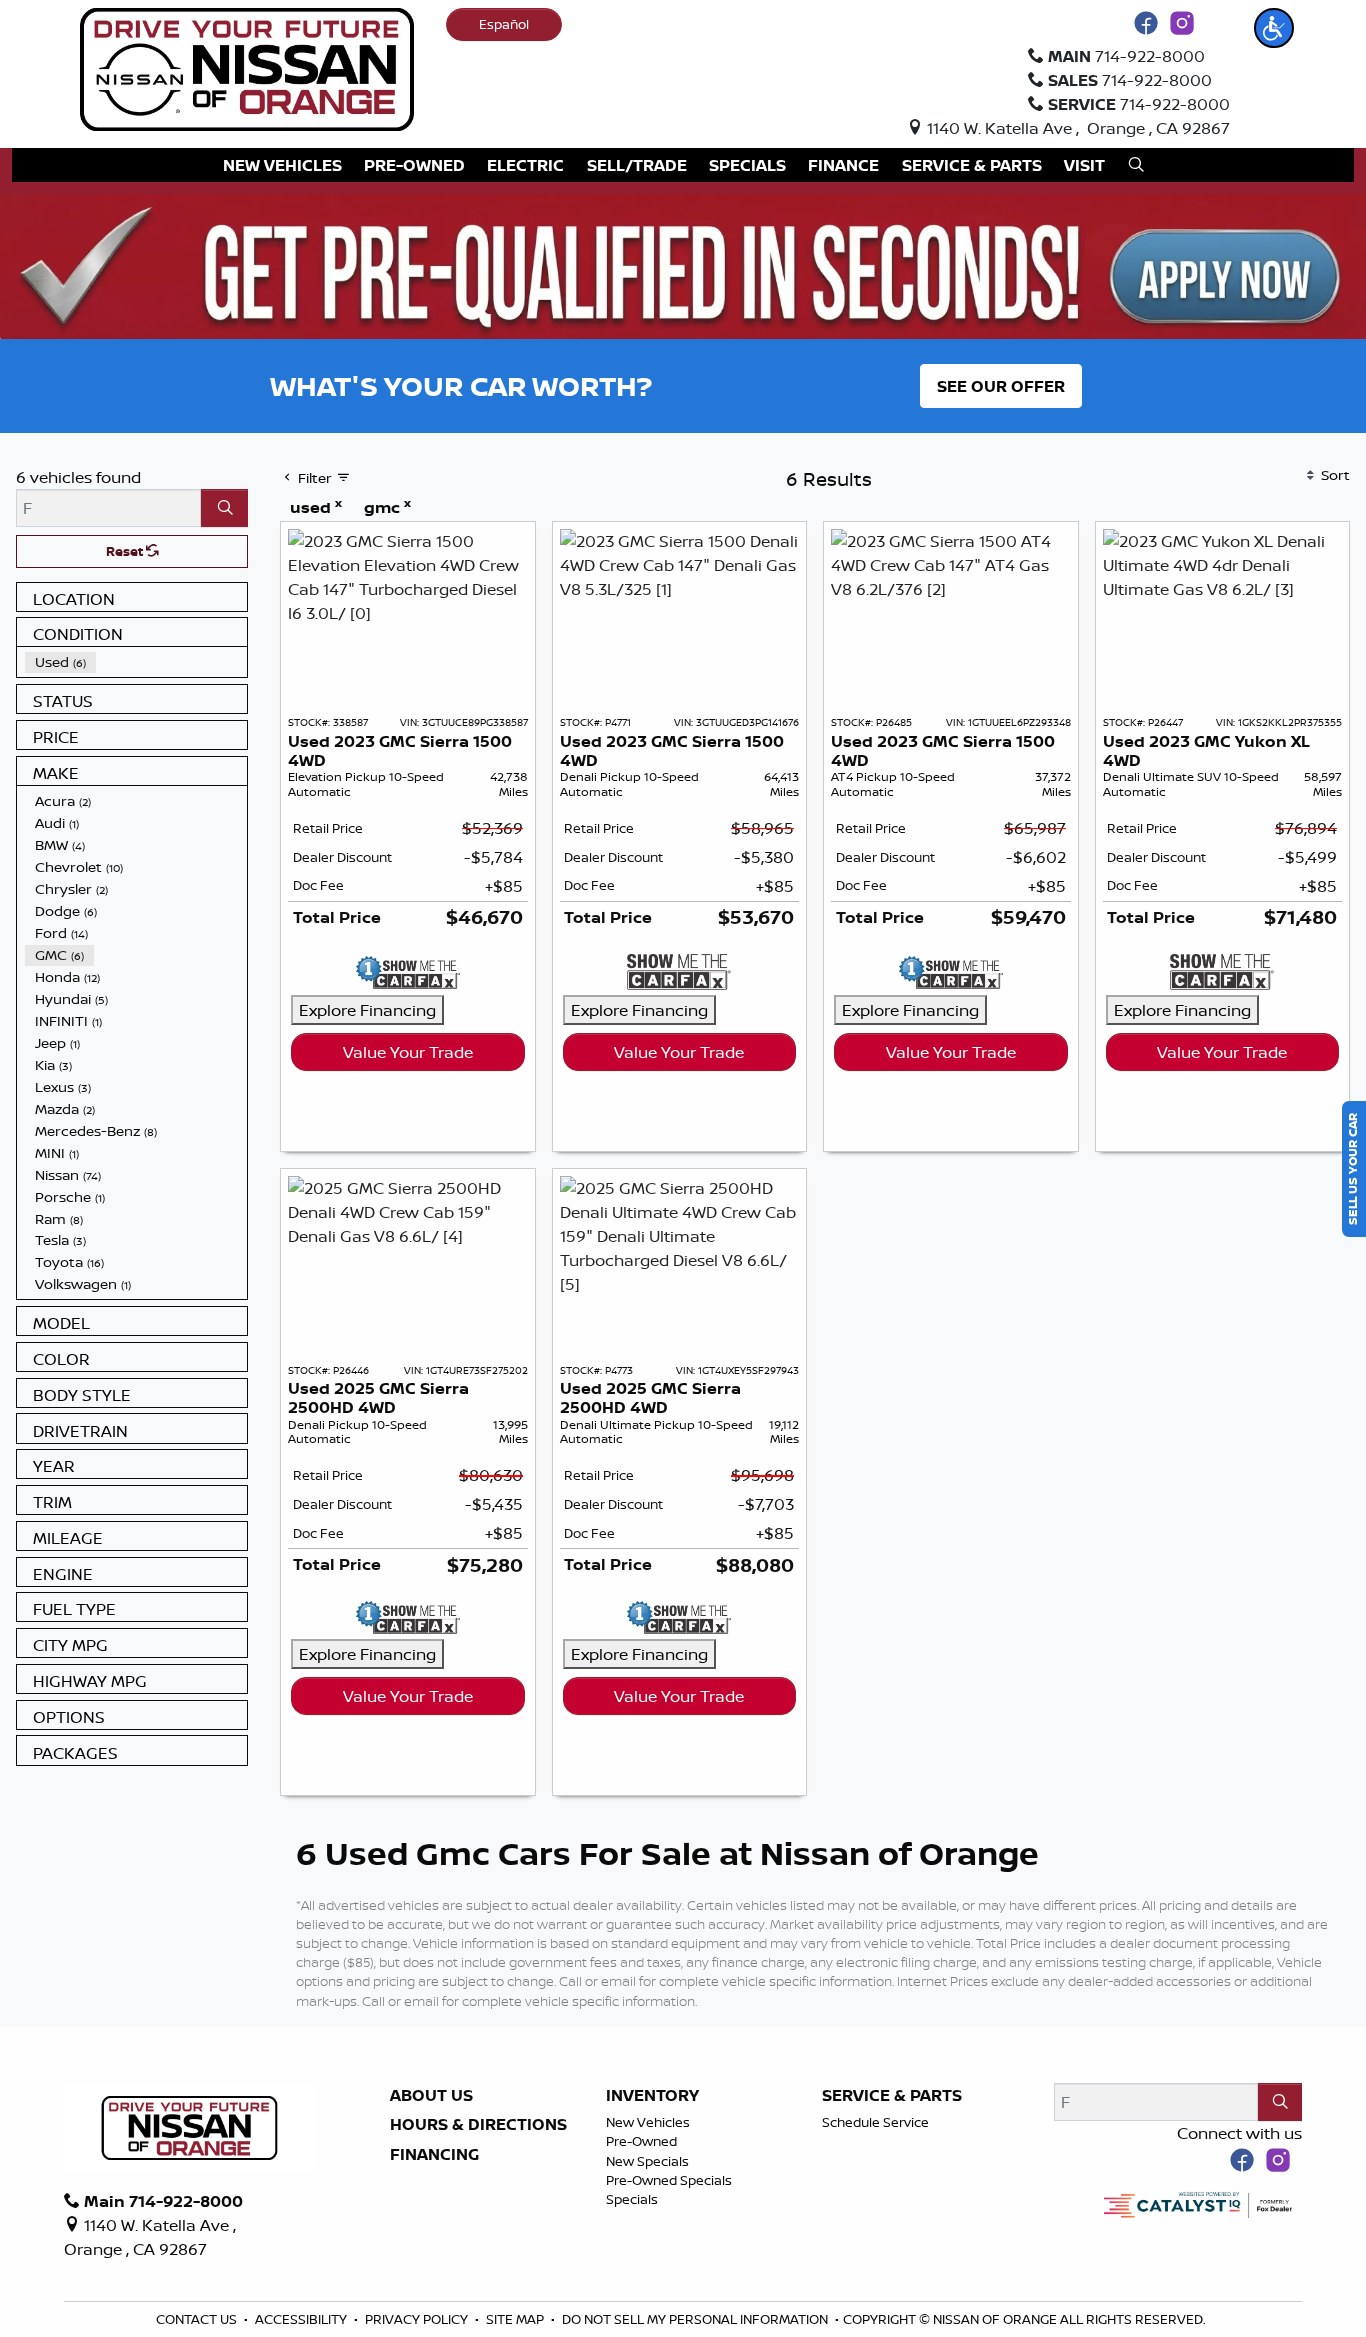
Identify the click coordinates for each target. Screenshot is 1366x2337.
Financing (434, 2155)
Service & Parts (892, 2096)
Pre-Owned (641, 2141)
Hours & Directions (478, 2125)
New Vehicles (648, 2122)
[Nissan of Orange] (247, 68)
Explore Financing (367, 1010)
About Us (431, 2096)
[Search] (224, 508)
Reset (126, 551)
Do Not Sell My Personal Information (696, 2319)
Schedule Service (875, 2122)
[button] (1274, 28)
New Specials (647, 2161)
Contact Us (198, 2319)
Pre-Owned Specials (669, 2180)
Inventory (652, 2096)
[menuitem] (136, 662)
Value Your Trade (408, 1052)
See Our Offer (1001, 386)
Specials (632, 2199)
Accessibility (302, 2319)
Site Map (516, 2319)
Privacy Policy (418, 2319)
